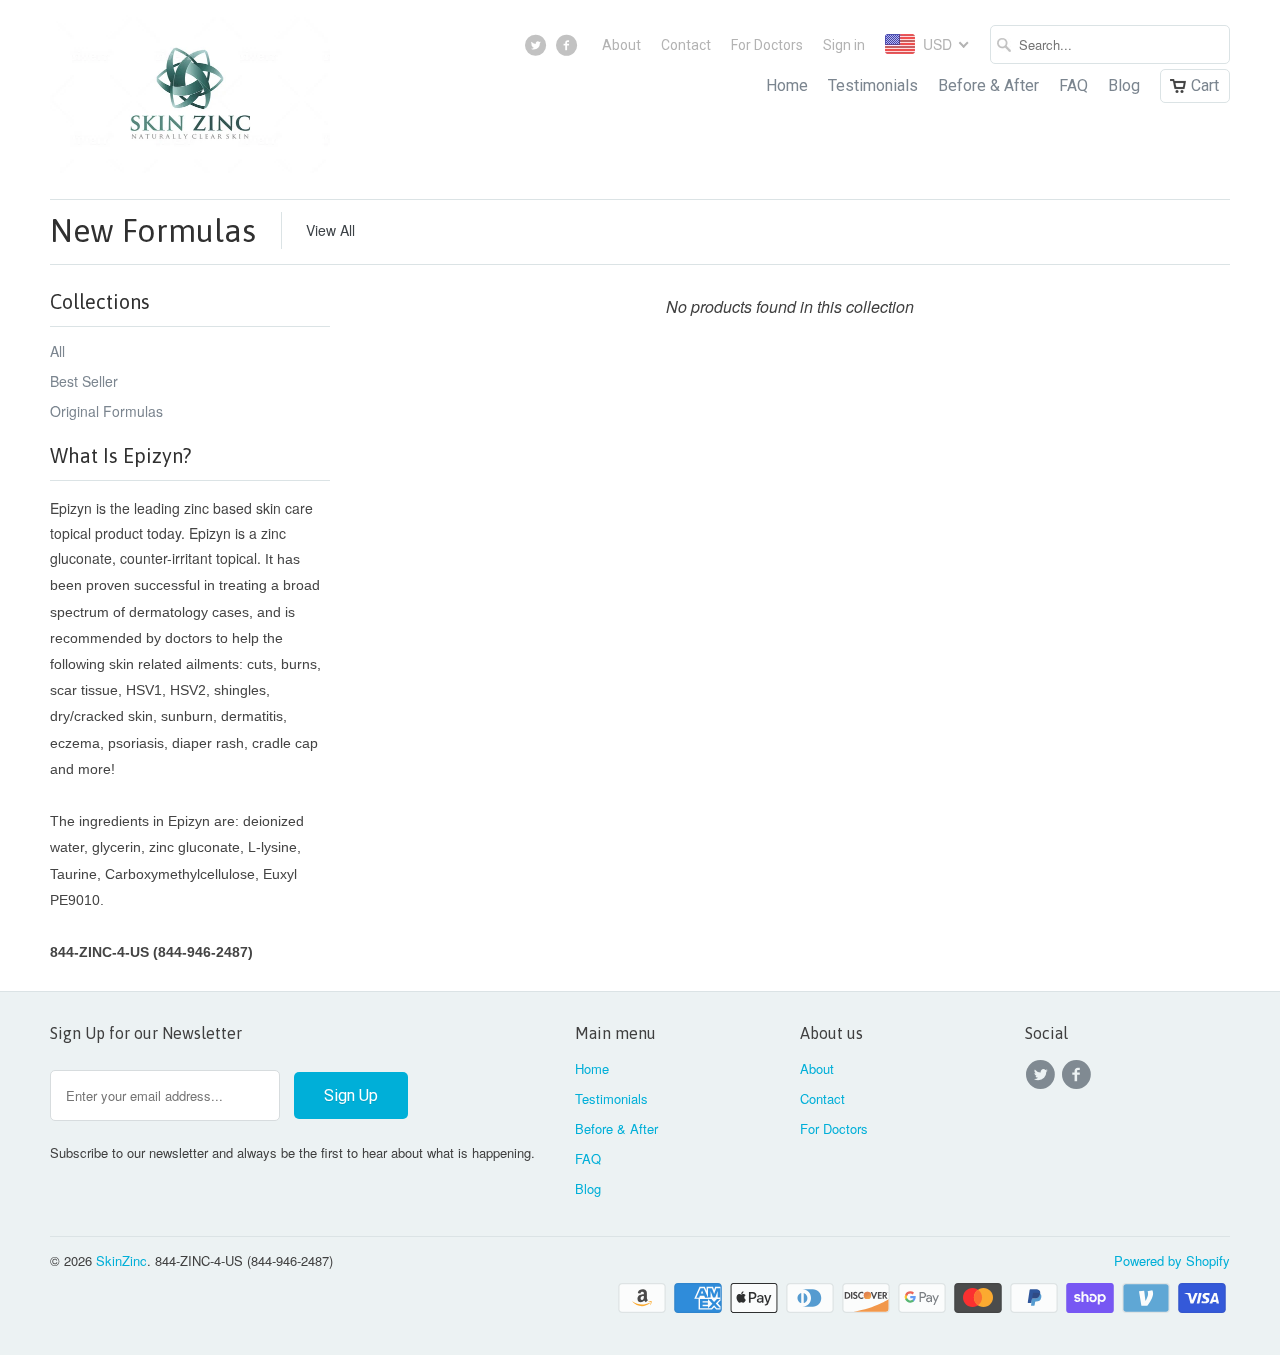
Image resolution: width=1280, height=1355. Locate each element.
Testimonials (873, 86)
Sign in (844, 45)
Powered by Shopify (1172, 1260)
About (621, 45)
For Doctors (767, 45)
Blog (1124, 86)
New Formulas (153, 230)
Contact (686, 45)
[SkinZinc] (190, 99)
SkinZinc (121, 1260)
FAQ (1073, 86)
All (57, 351)
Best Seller (84, 381)
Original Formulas (106, 411)
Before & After (988, 86)
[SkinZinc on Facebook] (568, 50)
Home (787, 86)
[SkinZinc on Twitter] (538, 50)
